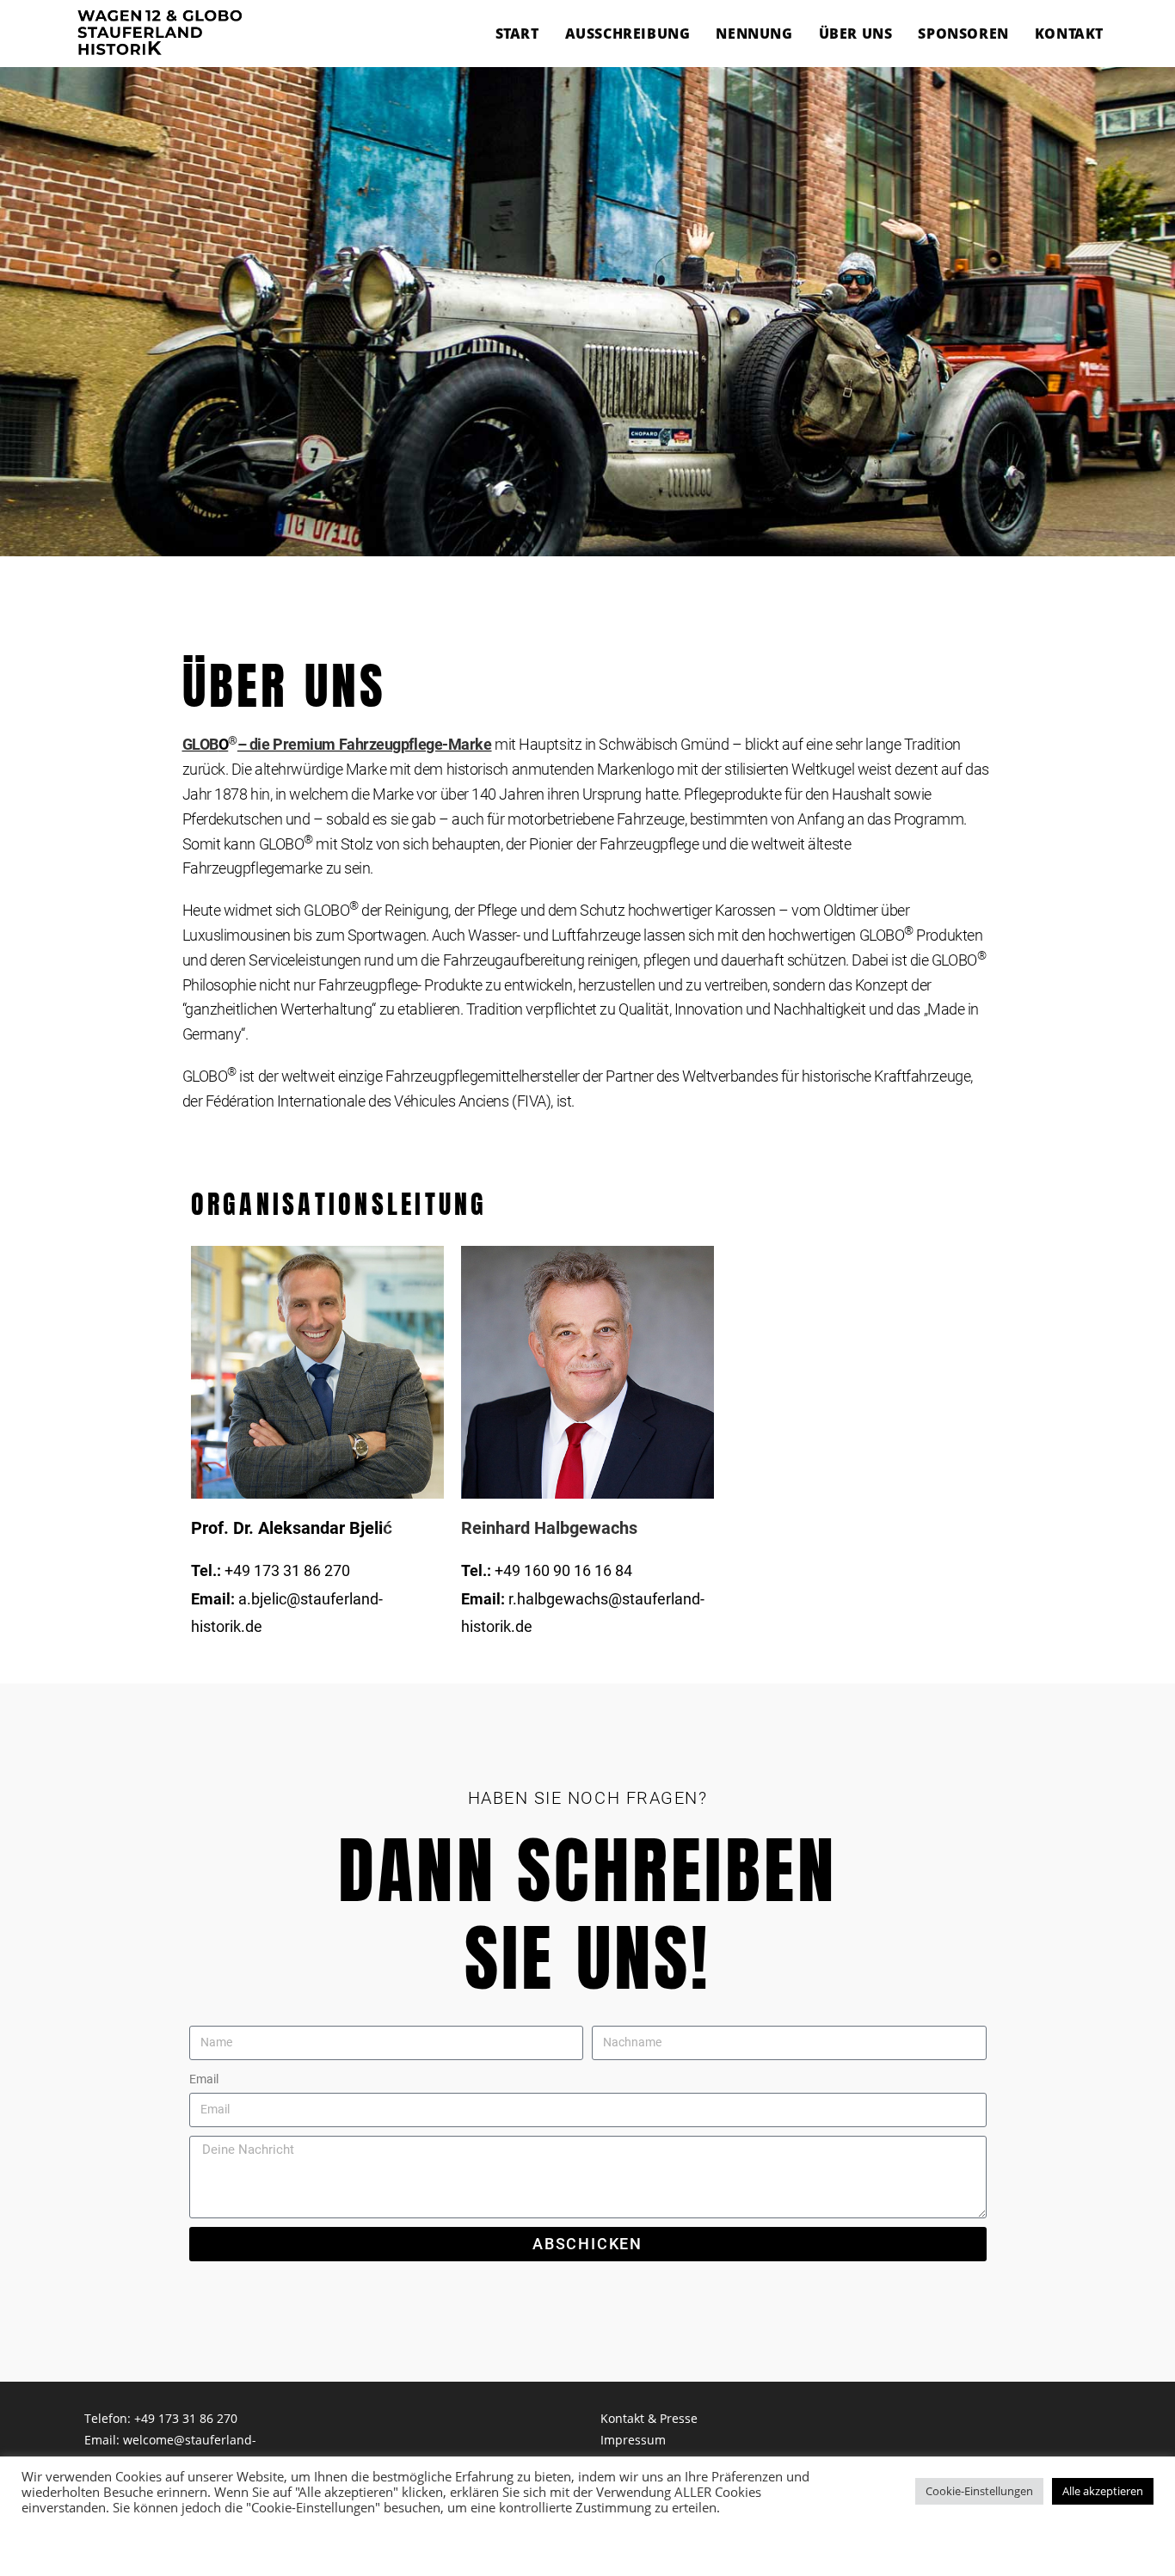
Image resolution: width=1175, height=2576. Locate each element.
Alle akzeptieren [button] (1103, 2491)
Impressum (633, 2440)
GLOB (200, 744)
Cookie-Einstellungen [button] (979, 2491)
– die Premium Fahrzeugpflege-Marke (365, 744)
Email (204, 2079)
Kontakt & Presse (649, 2418)
